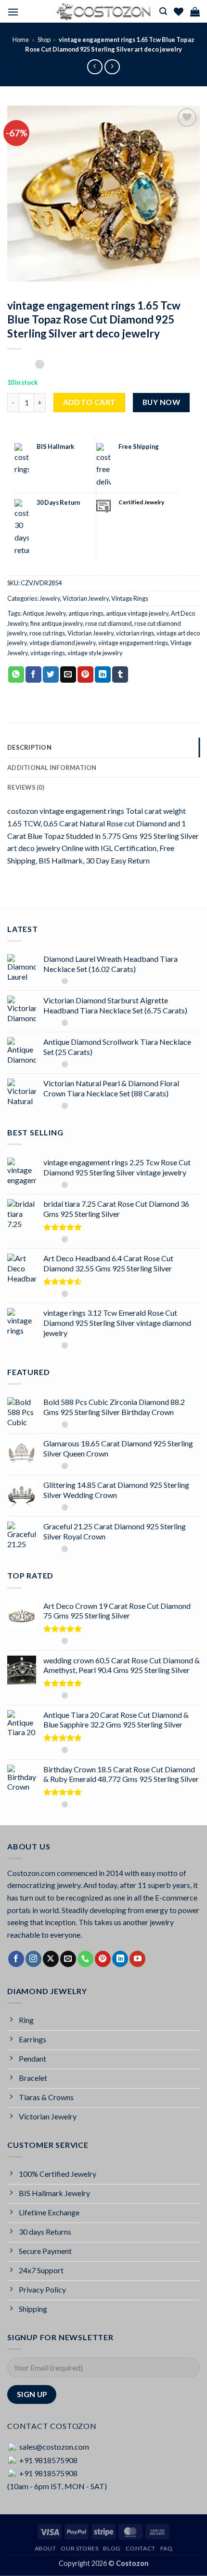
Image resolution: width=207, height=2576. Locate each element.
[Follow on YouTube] (137, 1959)
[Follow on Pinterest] (103, 1959)
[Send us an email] (68, 1959)
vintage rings (48, 653)
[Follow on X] (51, 1959)
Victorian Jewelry (86, 598)
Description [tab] (29, 747)
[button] (13, 12)
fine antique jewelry (57, 623)
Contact (141, 2548)
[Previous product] (112, 67)
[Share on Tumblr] (120, 674)
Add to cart (90, 402)
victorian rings (135, 633)
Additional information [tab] (52, 768)
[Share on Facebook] (33, 674)
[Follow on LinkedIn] (120, 1959)
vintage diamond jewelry (63, 643)
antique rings (86, 613)
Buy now (161, 402)
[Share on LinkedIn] (103, 674)
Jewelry (50, 598)
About (45, 2548)
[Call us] (85, 1959)
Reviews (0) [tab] (26, 787)
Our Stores (79, 2548)
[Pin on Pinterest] (85, 674)
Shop (44, 40)
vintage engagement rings (133, 643)
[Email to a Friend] (68, 674)
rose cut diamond (109, 623)
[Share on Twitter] (51, 674)
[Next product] (95, 67)
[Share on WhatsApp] (16, 674)
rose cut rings (47, 633)
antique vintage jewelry (137, 613)
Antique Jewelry (44, 613)
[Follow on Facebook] (16, 1959)
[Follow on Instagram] (33, 1959)
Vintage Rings (130, 598)
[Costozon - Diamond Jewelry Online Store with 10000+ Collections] (103, 12)
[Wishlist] (179, 12)
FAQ (167, 2548)
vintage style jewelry (95, 653)
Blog (112, 2548)
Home (21, 40)
